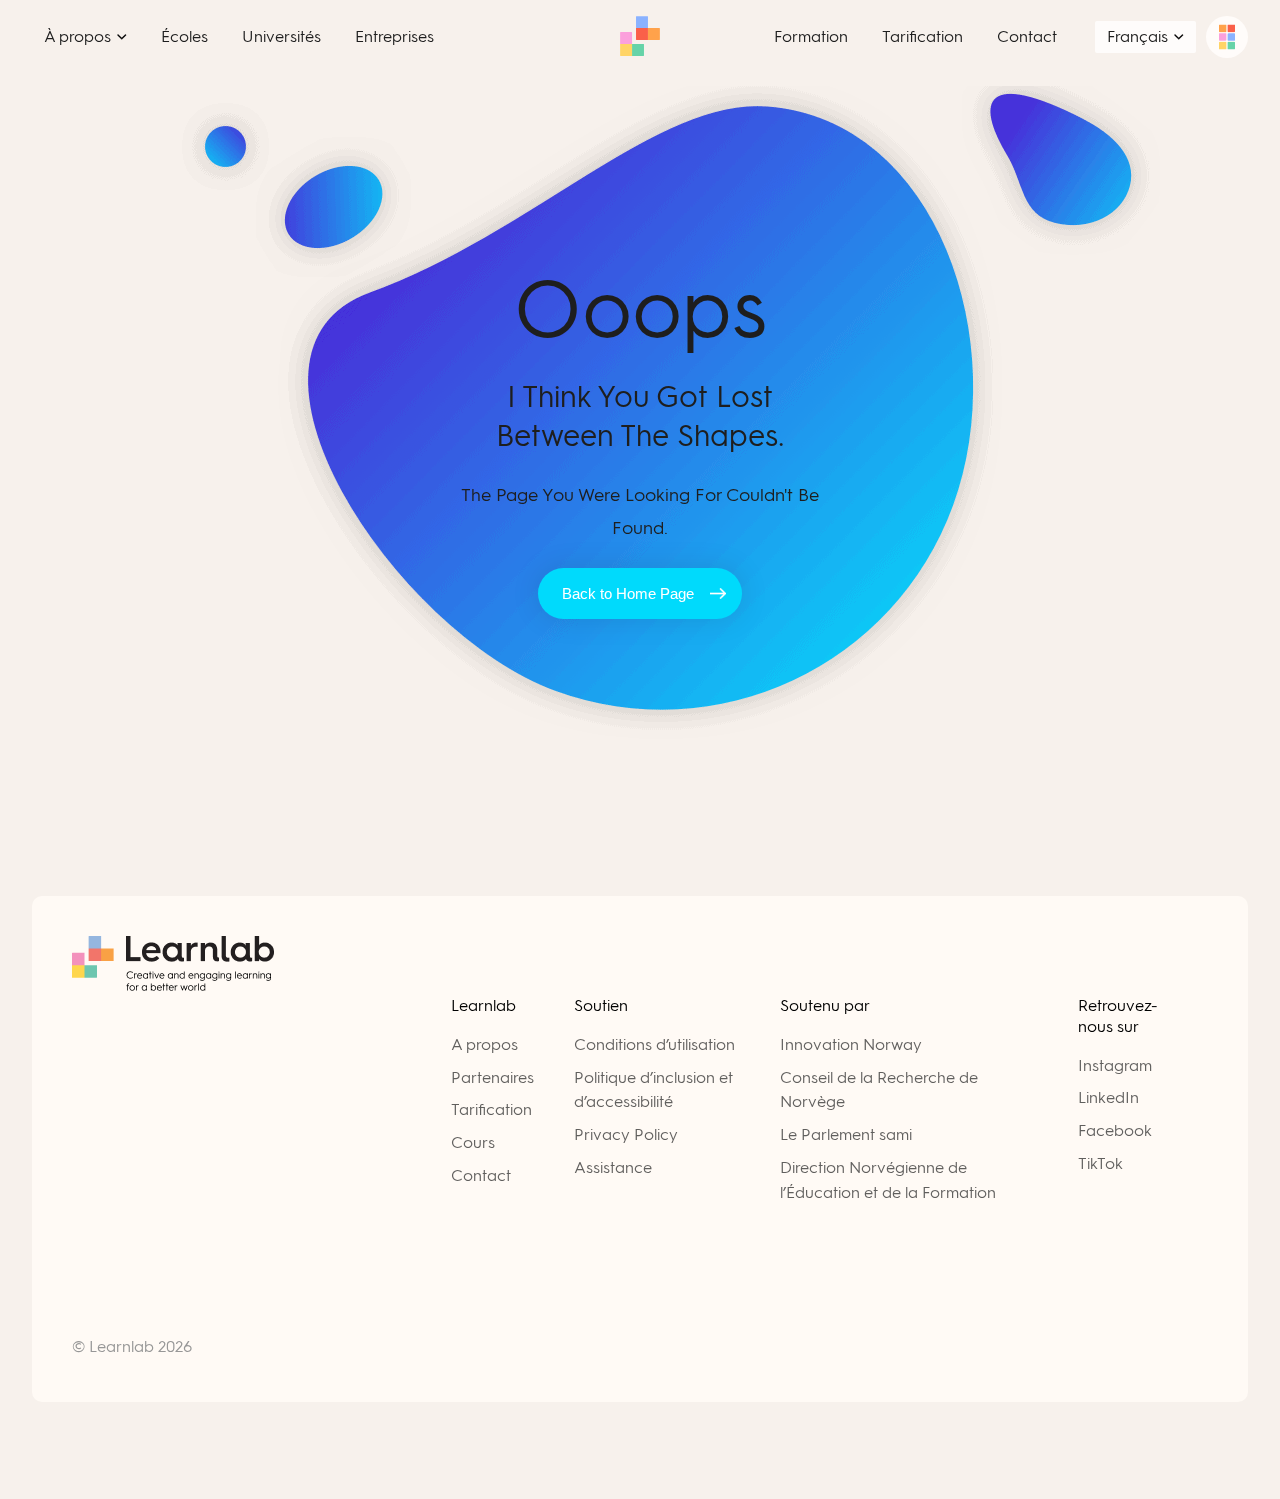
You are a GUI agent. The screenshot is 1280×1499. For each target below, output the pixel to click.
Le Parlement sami (846, 1134)
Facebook (1115, 1130)
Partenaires (492, 1077)
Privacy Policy (626, 1134)
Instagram (1115, 1065)
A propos (484, 1044)
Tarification (491, 1109)
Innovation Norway (851, 1044)
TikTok (1100, 1163)
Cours (473, 1142)
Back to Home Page (628, 593)
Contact (481, 1175)
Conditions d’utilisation (654, 1044)
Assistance (613, 1167)
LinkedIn (1108, 1097)
